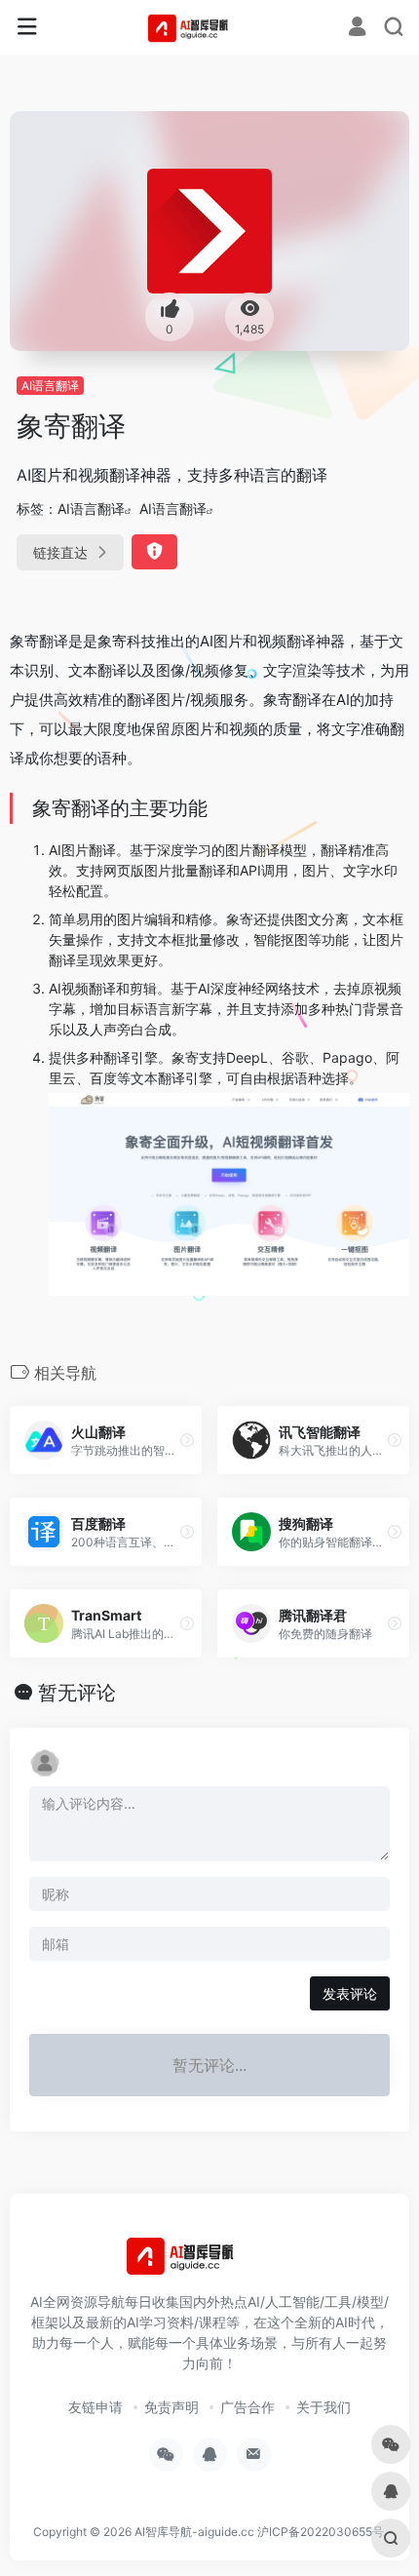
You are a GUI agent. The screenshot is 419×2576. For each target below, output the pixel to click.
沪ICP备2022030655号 (321, 2532)
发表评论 (350, 1993)
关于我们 (324, 2407)
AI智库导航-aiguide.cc (194, 2532)
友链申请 (95, 2407)
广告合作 (248, 2407)
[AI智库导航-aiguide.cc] (210, 27)
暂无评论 (77, 1693)
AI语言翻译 (50, 386)
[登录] (357, 29)
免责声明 (171, 2407)
